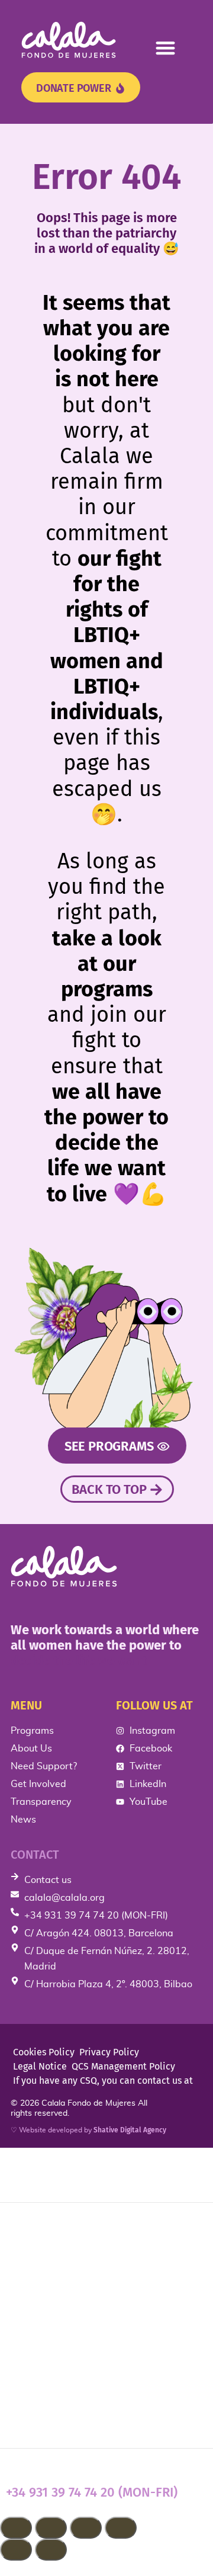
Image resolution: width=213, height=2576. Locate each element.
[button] (166, 48)
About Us (35, 2266)
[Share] (86, 2528)
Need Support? (53, 2303)
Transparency (48, 2379)
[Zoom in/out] (16, 2528)
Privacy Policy (109, 2052)
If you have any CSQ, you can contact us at (103, 2081)
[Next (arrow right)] (51, 2550)
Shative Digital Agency (130, 2130)
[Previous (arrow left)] (16, 2550)
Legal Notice (40, 2066)
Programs (36, 2228)
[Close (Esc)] (121, 2528)
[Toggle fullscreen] (51, 2528)
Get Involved (46, 2341)
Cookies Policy (44, 2052)
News (23, 2417)
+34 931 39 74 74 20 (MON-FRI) (92, 2492)
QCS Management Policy (123, 2066)
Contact (35, 1855)
